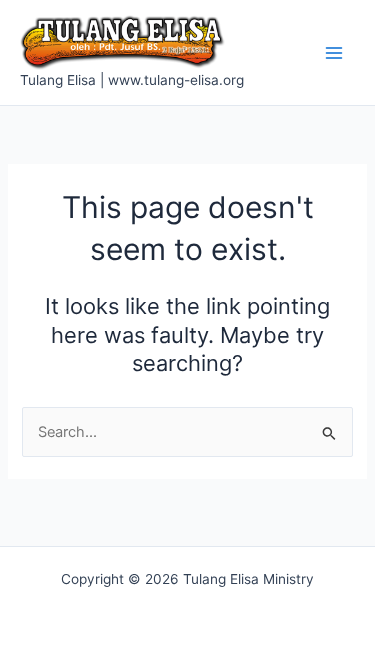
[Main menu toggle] (334, 53)
